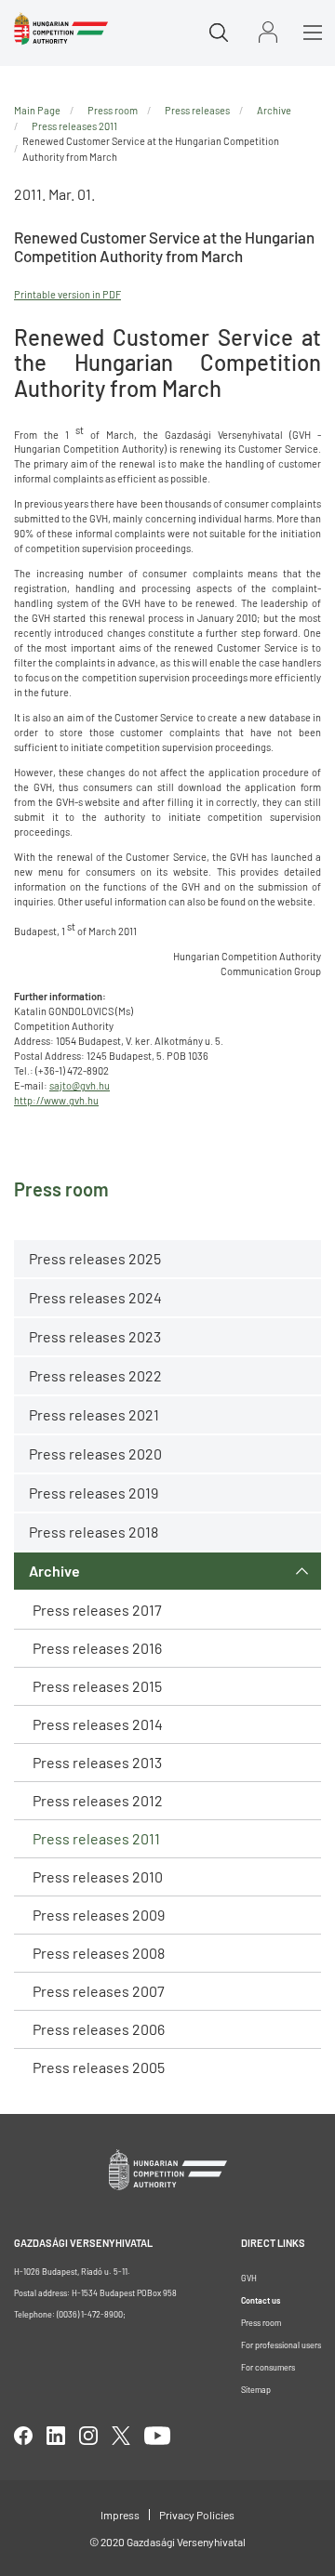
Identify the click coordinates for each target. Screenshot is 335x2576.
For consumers (268, 2367)
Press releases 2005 (99, 2067)
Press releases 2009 (99, 1915)
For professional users (281, 2345)
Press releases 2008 (99, 1953)
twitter (121, 2436)
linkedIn (56, 2436)
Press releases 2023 (95, 1336)
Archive (54, 1571)
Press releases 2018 (94, 1532)
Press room (113, 110)
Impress (120, 2515)
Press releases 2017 (97, 1610)
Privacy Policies (197, 2515)
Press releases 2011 (96, 1838)
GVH (249, 2278)
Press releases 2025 (95, 1258)
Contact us (261, 2300)
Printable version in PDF (67, 294)
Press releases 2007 (99, 1991)
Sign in (268, 32)
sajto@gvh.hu (80, 1085)
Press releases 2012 (98, 1800)
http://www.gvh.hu (56, 1100)
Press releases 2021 (94, 1414)
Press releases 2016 (97, 1648)
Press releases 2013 (97, 1762)
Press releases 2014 (98, 1724)
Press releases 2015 (97, 1686)
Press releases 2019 (94, 1493)
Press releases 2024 (95, 1297)
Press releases (197, 110)
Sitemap (256, 2390)
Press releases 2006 (99, 2029)
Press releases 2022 (95, 1375)
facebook (23, 2436)
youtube (157, 2436)
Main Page (37, 110)
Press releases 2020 (95, 1453)
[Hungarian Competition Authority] (61, 29)
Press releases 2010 (98, 1876)
